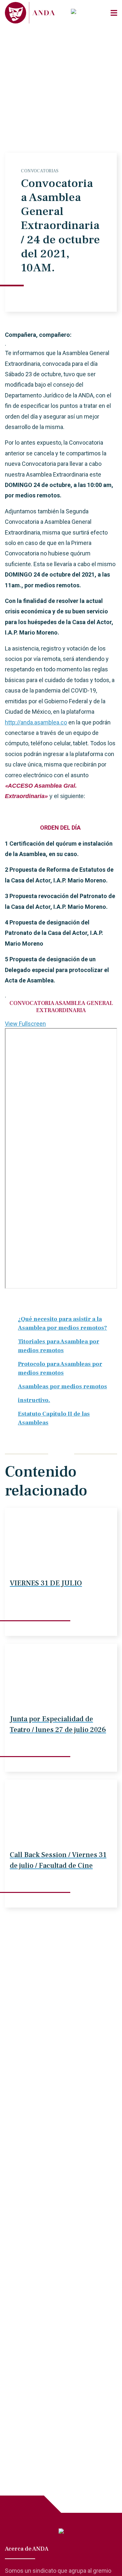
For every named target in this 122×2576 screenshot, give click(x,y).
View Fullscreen (25, 1024)
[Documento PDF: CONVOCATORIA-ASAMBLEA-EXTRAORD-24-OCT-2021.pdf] (61, 1158)
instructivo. (34, 1400)
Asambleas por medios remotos (62, 1387)
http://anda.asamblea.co (36, 722)
